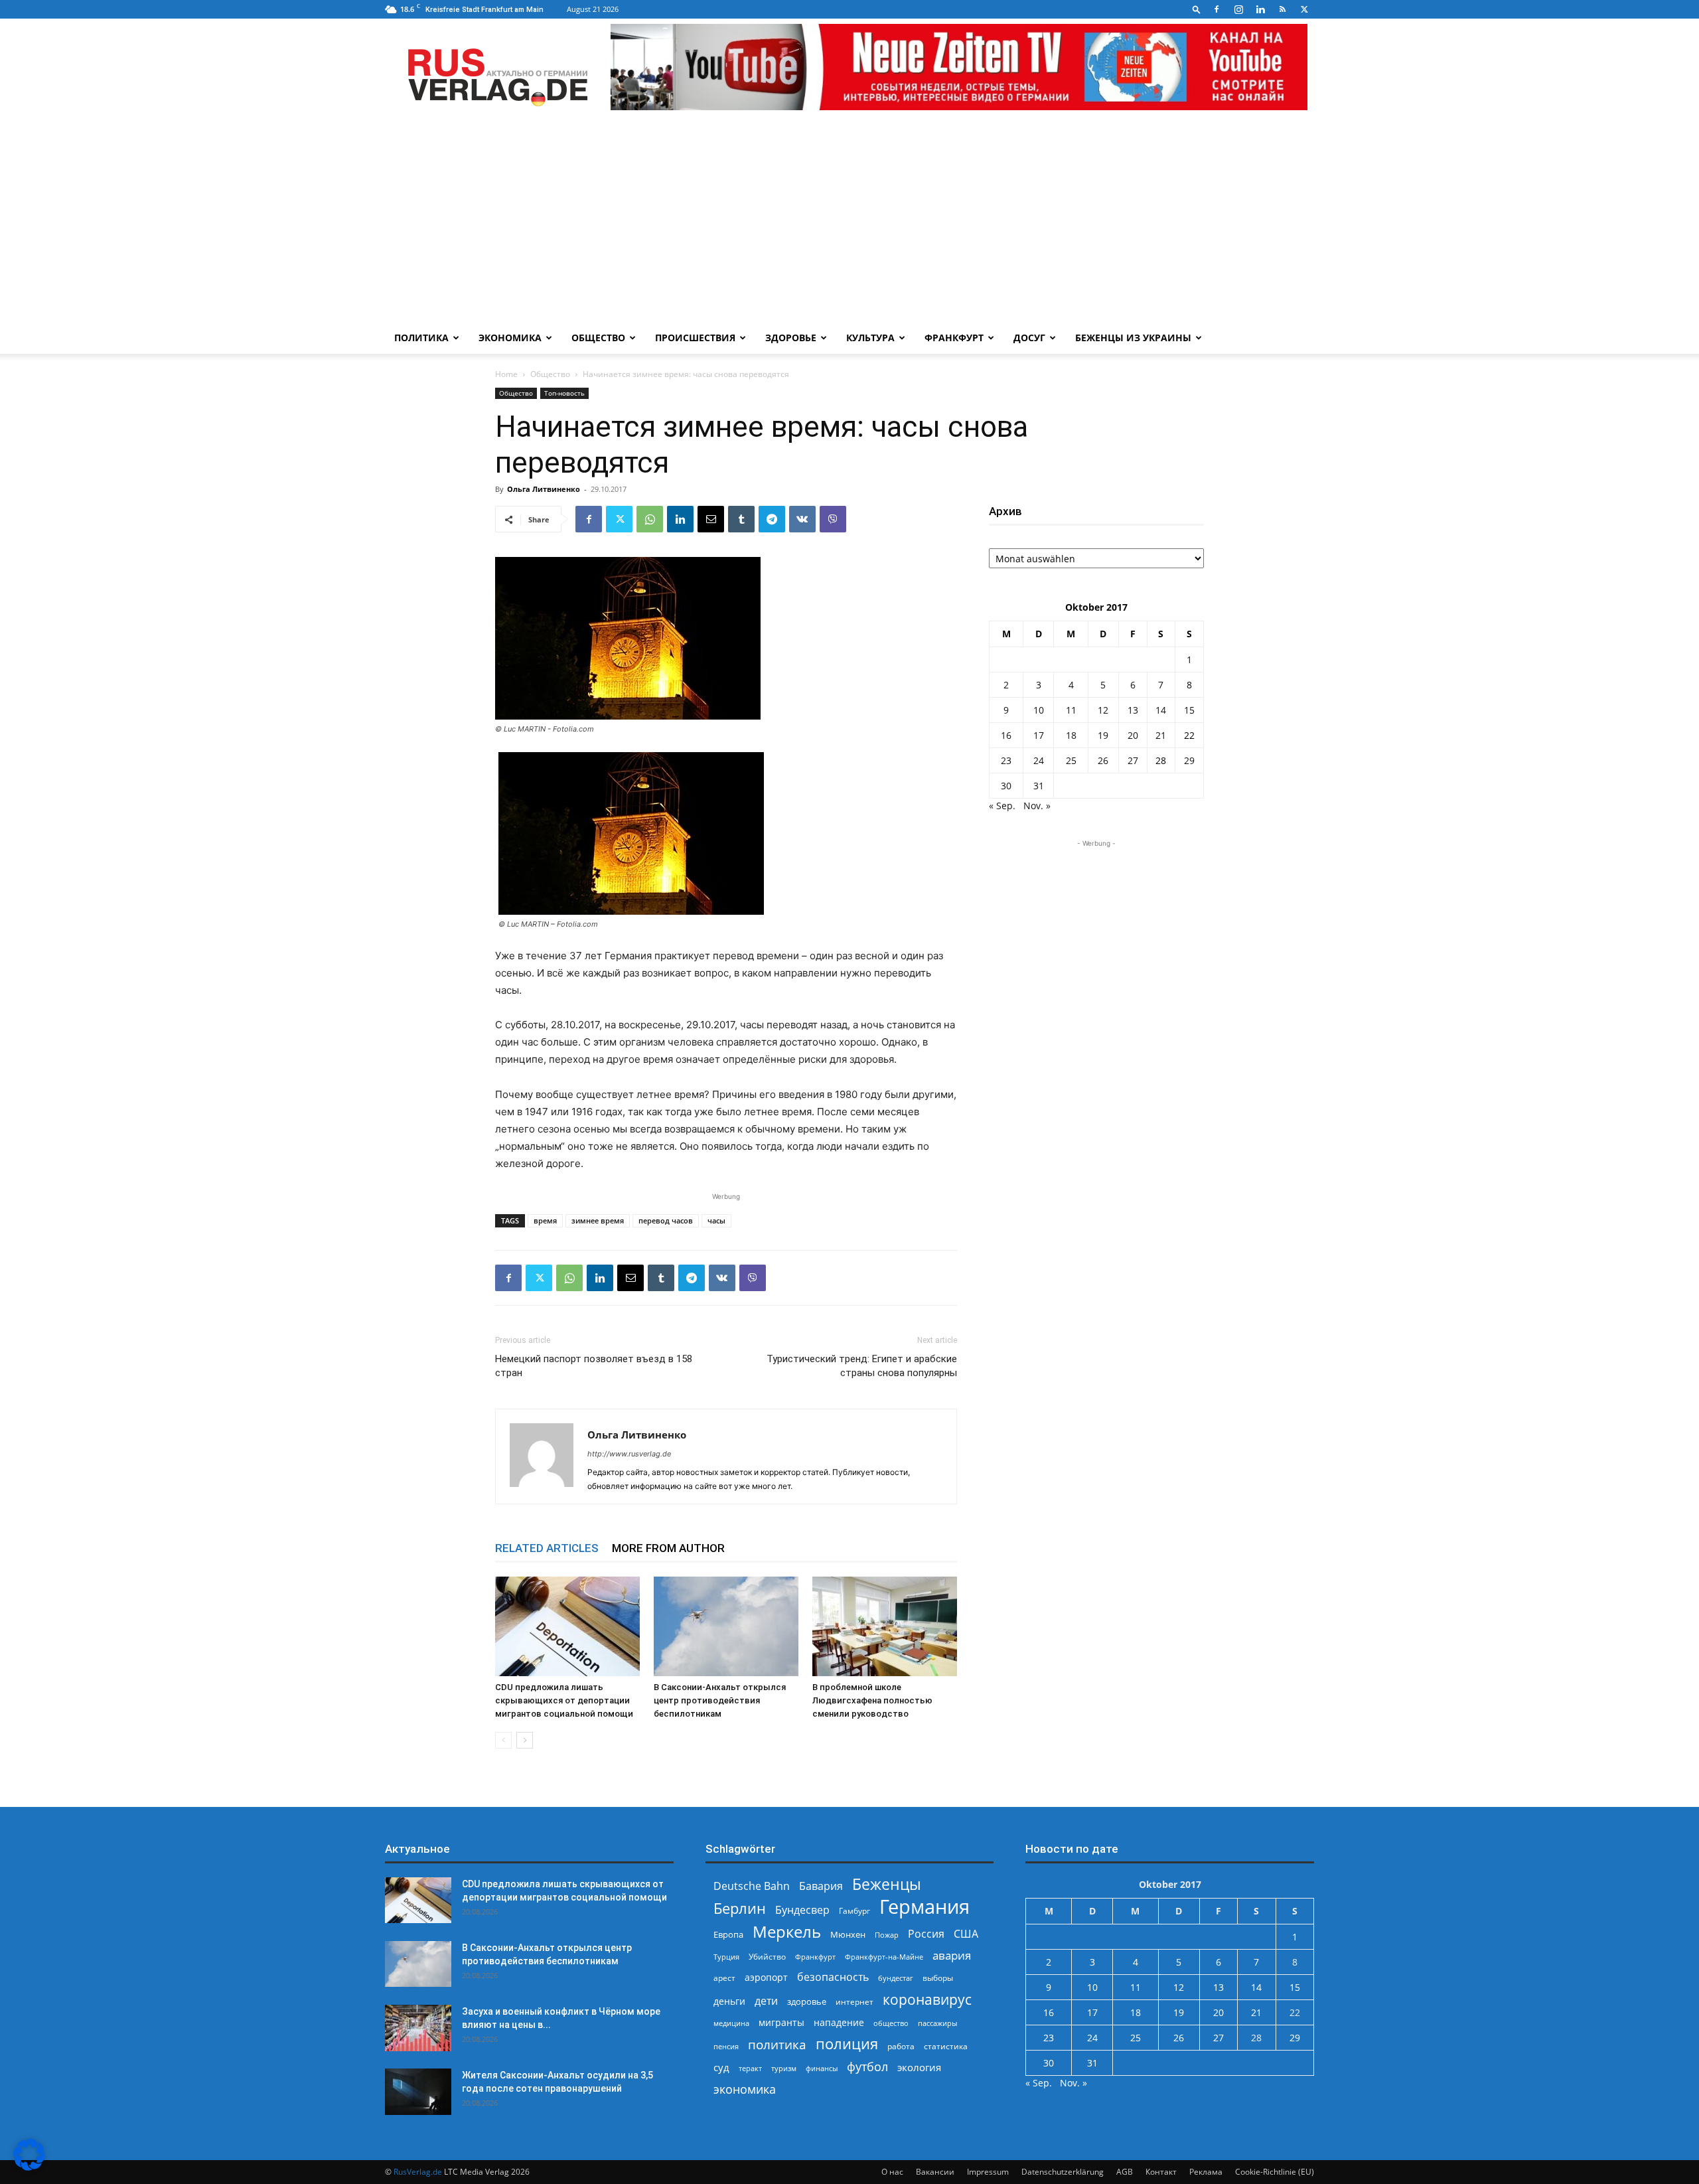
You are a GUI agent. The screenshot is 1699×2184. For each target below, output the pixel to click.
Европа (728, 1935)
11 (1071, 710)
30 (1006, 786)
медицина (731, 2023)
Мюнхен (848, 1934)
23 (1006, 760)
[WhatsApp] (650, 519)
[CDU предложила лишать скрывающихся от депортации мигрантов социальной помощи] (567, 1626)
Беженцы (887, 1884)
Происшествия (695, 338)
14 (1161, 710)
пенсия (726, 2046)
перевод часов (666, 1220)
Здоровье (791, 338)
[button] (1197, 9)
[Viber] (833, 519)
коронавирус (927, 1999)
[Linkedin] (1260, 9)
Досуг (1029, 338)
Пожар (887, 1935)
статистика (946, 2046)
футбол (867, 2067)
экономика (745, 2089)
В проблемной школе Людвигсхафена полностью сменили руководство (872, 1700)
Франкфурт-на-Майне (884, 1957)
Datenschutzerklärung (1063, 2172)
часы (716, 1220)
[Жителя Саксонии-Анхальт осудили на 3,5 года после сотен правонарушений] (418, 2092)
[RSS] (1282, 9)
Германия (924, 1907)
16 (1006, 735)
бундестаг (896, 1978)
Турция (726, 1957)
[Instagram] (1238, 9)
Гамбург (854, 1911)
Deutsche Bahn (752, 1886)
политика (777, 2044)
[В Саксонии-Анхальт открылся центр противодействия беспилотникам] (726, 1626)
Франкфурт (954, 338)
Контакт (1161, 2172)
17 (1039, 735)
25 (1071, 760)
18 (1071, 735)
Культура (870, 338)
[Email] (711, 519)
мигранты (781, 2022)
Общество (598, 338)
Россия (926, 1934)
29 (1189, 760)
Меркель (787, 1931)
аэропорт (766, 1977)
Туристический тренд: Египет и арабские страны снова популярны (862, 1366)
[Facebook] (1217, 9)
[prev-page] (503, 1740)
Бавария (821, 1886)
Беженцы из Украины (1133, 338)
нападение (839, 2022)
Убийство (767, 1957)
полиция (847, 2044)
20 (1133, 735)
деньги (729, 2001)
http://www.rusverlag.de (629, 1454)
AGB (1125, 2172)
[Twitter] (1304, 9)
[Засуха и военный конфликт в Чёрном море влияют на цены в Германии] (418, 2028)
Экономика (510, 338)
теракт (750, 2068)
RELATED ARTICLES (547, 1548)
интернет (854, 2001)
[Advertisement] (849, 222)
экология (919, 2067)
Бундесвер (802, 1910)
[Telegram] (772, 519)
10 (1039, 710)
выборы (938, 1978)
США (966, 1934)
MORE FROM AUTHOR (668, 1548)
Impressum (988, 2172)
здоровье (807, 2001)
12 (1103, 710)
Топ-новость (564, 393)
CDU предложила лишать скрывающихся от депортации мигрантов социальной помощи (564, 1700)
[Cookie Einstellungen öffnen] (29, 2167)
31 (1039, 786)
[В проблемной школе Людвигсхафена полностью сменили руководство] (885, 1626)
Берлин (740, 1908)
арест (724, 1978)
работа (901, 2046)
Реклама (1206, 2172)
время (545, 1220)
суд (721, 2067)
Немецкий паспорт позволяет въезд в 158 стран (594, 1366)
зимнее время (598, 1220)
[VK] (802, 519)
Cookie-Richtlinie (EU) (1275, 2172)
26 (1103, 760)
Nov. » (1037, 806)
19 (1103, 735)
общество (891, 2023)
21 (1161, 735)
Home (506, 374)
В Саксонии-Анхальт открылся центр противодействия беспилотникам (720, 1700)
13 (1133, 710)
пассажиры (937, 2023)
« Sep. (1002, 806)
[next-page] (525, 1740)
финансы (822, 2068)
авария (952, 1955)
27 (1133, 760)
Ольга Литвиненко (544, 489)
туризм (784, 2068)
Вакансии (935, 2172)
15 (1189, 710)
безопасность (833, 1977)
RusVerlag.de (418, 2172)
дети (766, 2001)
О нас (892, 2172)
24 (1039, 760)
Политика (421, 338)
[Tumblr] (741, 519)
